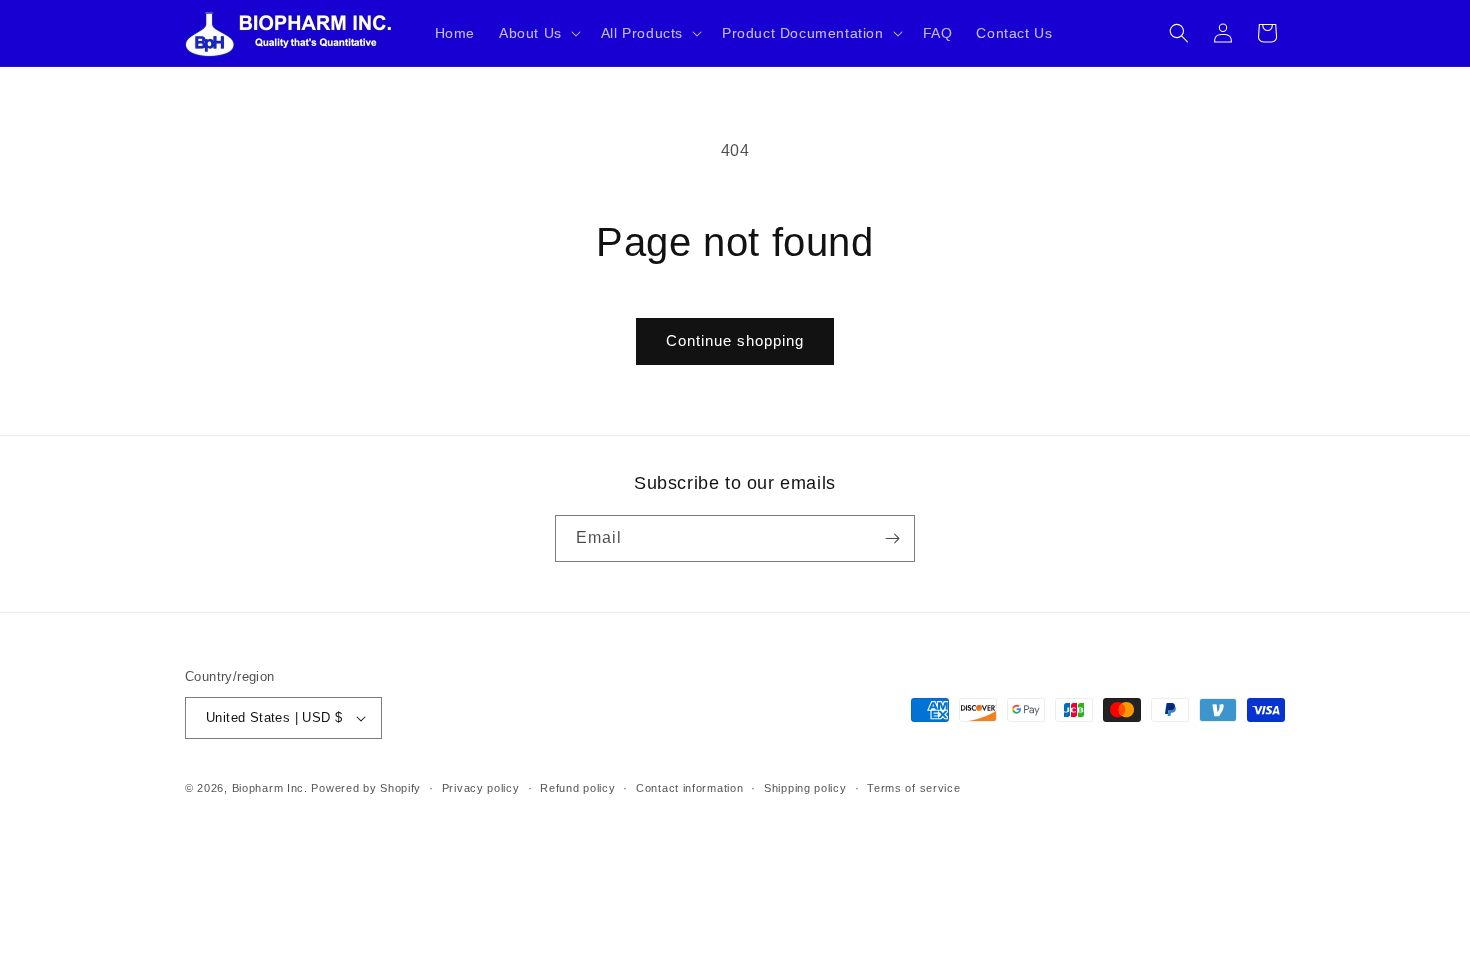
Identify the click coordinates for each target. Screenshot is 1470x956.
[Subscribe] (892, 538)
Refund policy (577, 788)
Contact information (689, 788)
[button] (538, 33)
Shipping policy (805, 788)
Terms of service (913, 788)
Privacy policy (481, 788)
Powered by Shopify (366, 788)
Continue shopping (735, 340)
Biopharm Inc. (270, 788)
